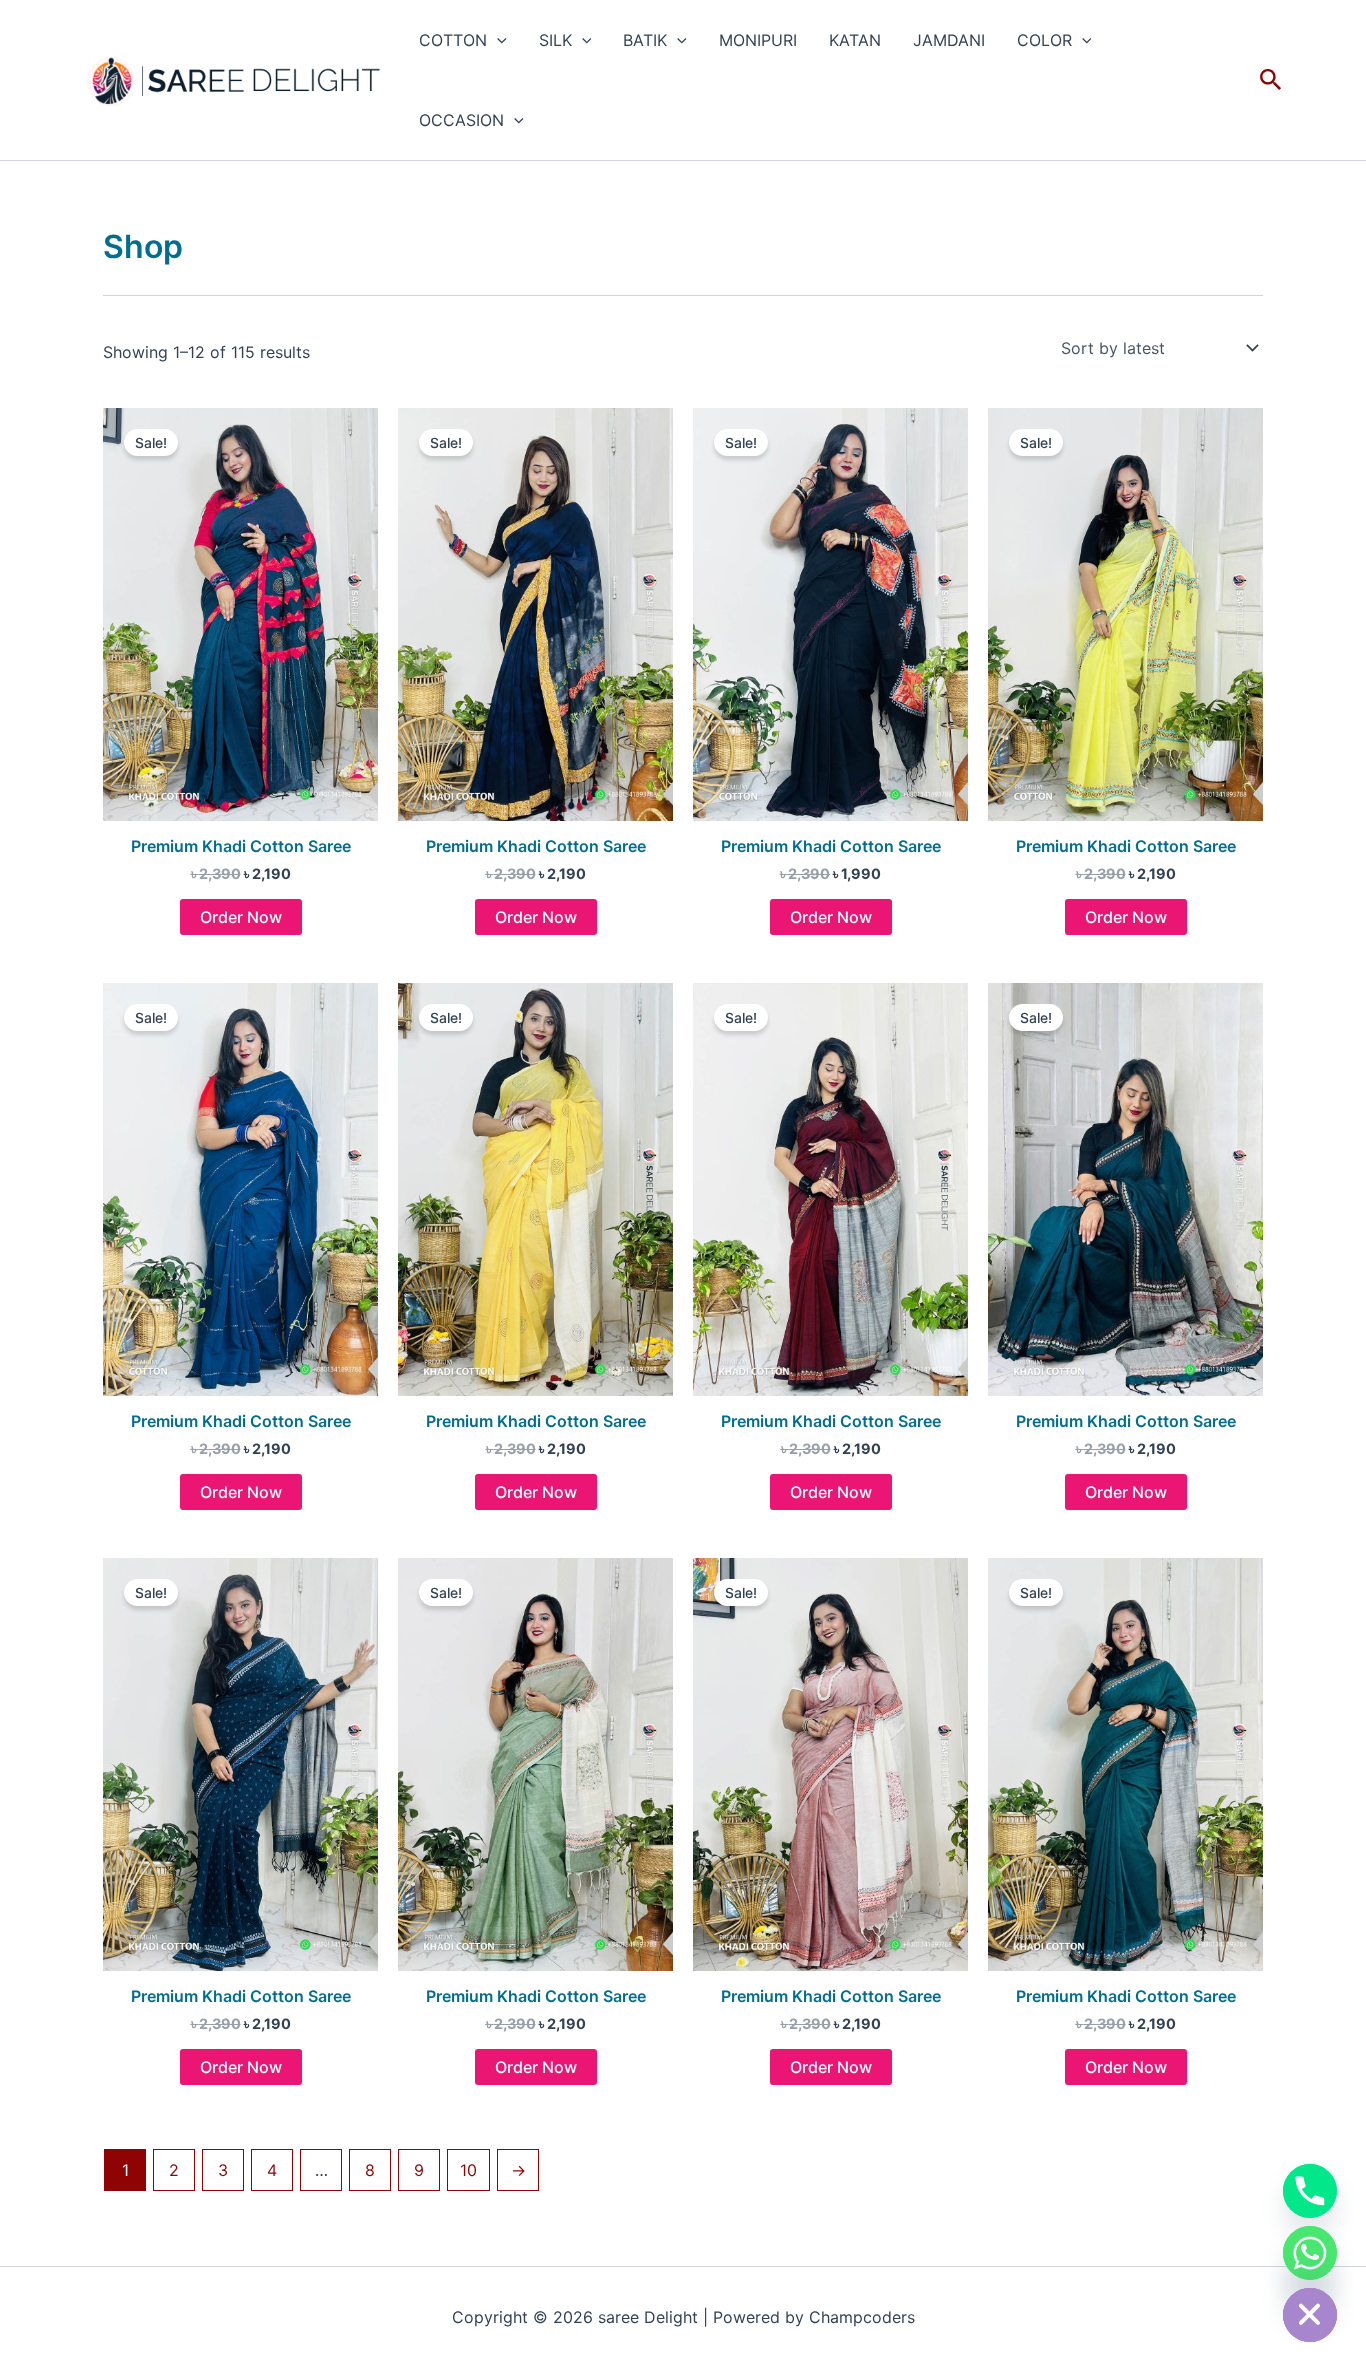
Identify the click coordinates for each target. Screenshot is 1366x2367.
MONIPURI (758, 40)
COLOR (1044, 40)
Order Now (241, 917)
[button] (497, 40)
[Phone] (1310, 2191)
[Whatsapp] (1310, 2253)
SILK (555, 40)
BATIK (645, 40)
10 (468, 2170)
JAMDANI (949, 40)
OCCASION (461, 120)
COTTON (453, 40)
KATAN (855, 40)
